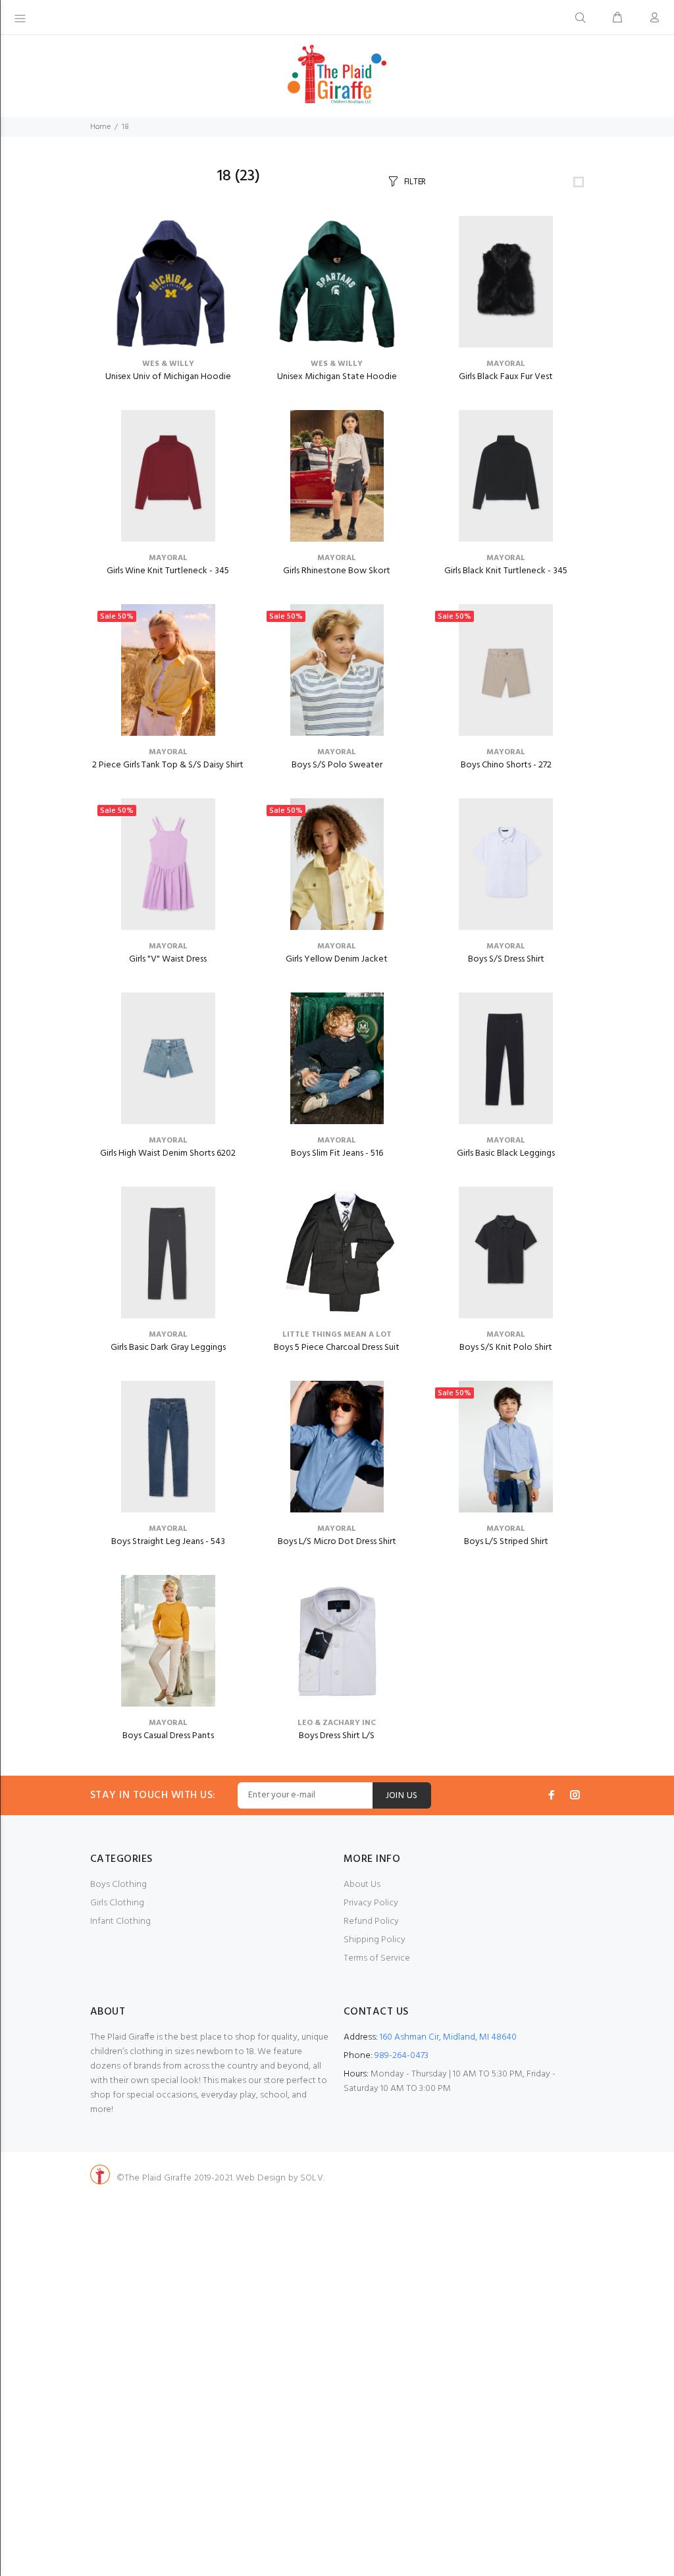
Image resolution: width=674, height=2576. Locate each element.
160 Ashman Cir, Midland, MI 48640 (448, 2037)
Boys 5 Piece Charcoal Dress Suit (337, 1348)
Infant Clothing (120, 1921)
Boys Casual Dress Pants (168, 1736)
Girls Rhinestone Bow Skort (337, 571)
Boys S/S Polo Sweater (337, 765)
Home (100, 127)
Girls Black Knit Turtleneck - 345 (506, 571)
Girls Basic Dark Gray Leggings (168, 1348)
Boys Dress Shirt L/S (337, 1736)
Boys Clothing (118, 1885)
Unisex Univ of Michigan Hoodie (168, 377)
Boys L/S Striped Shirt (506, 1542)
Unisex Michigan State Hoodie (337, 377)
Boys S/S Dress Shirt (506, 959)
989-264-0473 (402, 2056)
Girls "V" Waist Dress (168, 959)
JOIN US (402, 1796)
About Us (362, 1885)
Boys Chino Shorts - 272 (506, 765)
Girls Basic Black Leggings (506, 1153)
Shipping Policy (375, 1940)
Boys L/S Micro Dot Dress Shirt (337, 1542)
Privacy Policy (371, 1903)
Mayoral (506, 364)
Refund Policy (371, 1921)
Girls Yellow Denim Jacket (337, 959)
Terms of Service (377, 1958)
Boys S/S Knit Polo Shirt (506, 1348)
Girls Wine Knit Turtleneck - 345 (168, 571)
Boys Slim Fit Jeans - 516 (337, 1153)
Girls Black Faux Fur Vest (506, 377)
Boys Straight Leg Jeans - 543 (168, 1542)
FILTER (415, 182)
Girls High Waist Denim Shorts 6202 (168, 1153)
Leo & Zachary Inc (337, 1723)
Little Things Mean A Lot (337, 1335)
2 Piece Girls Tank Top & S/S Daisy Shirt (168, 765)
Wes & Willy (168, 364)
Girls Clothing (117, 1903)
